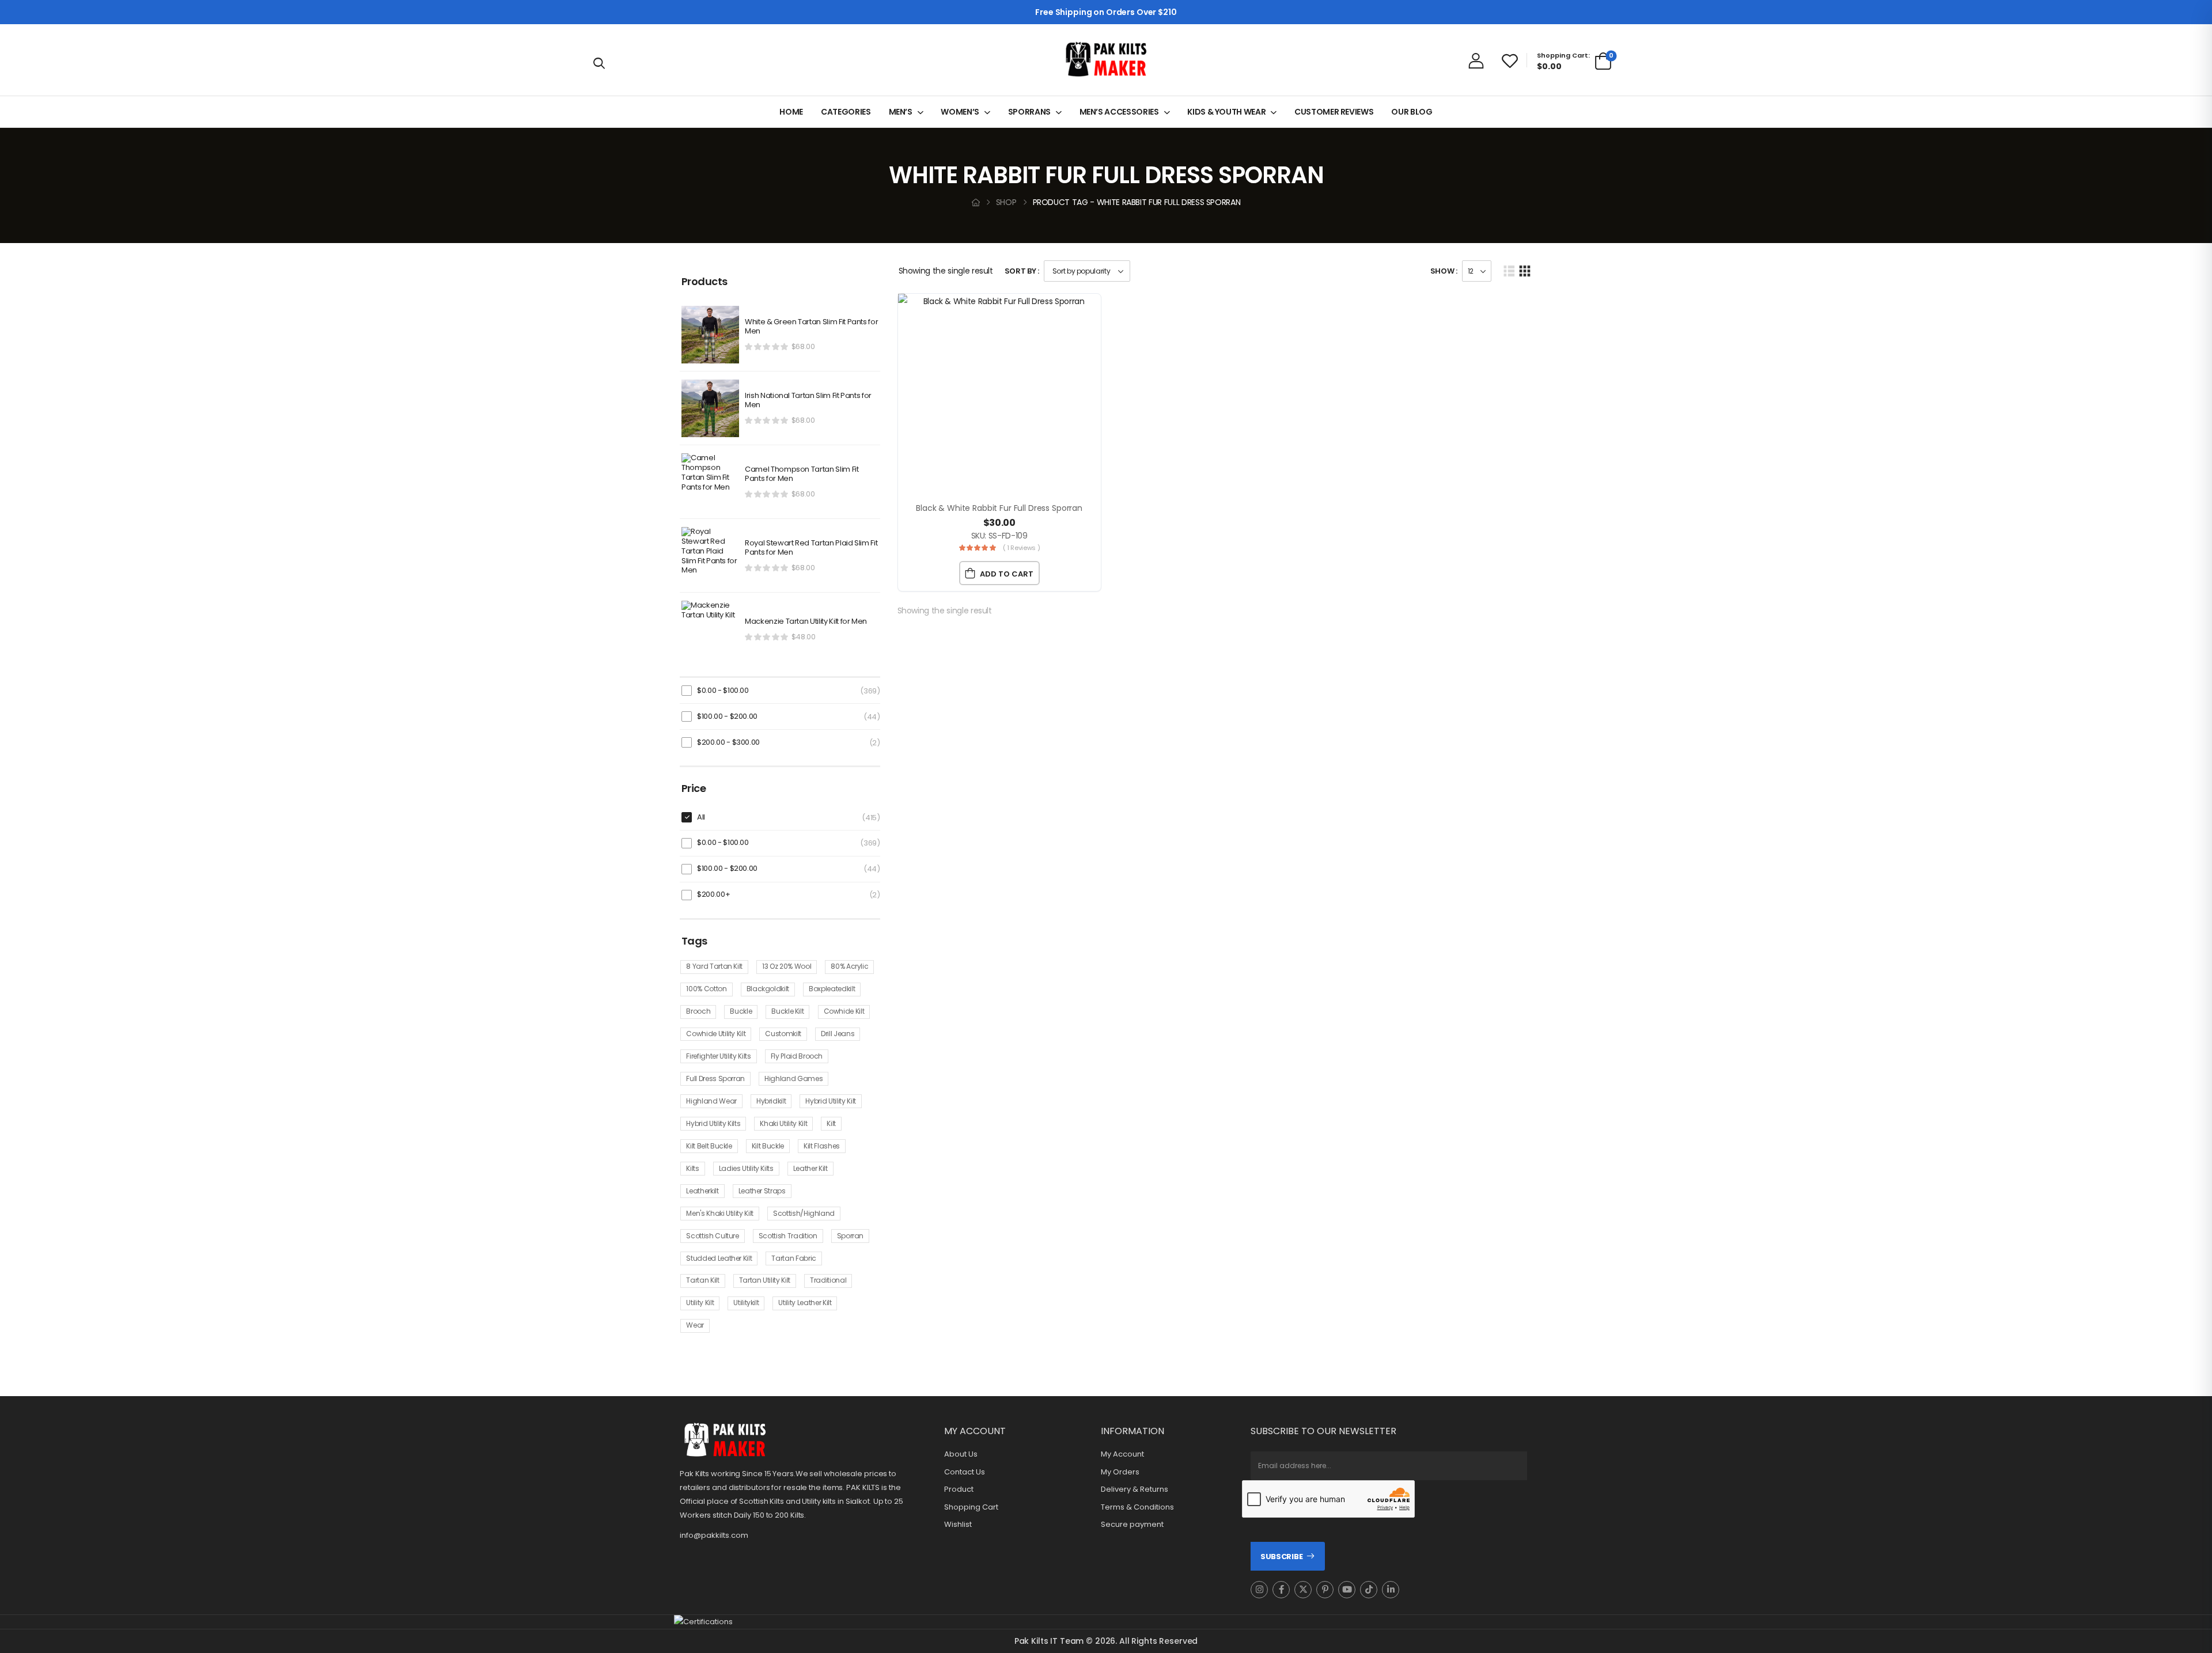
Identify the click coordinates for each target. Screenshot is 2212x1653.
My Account (1122, 1454)
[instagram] (1259, 1590)
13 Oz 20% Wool (787, 966)
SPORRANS (1029, 112)
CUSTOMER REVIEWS (1334, 112)
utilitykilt (746, 1303)
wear (695, 1325)
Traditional (828, 1280)
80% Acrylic (849, 966)
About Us (961, 1454)
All (701, 817)
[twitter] (1303, 1590)
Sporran (851, 1236)
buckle (741, 1011)
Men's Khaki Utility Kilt (720, 1213)
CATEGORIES (846, 112)
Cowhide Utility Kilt (716, 1034)
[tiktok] (1369, 1590)
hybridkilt (771, 1101)
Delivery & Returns (1135, 1489)
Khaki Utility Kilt (783, 1123)
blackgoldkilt (768, 989)
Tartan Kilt (702, 1280)
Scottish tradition (788, 1236)
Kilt (831, 1123)
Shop (1006, 202)
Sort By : (1022, 271)
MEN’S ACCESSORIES (1119, 112)
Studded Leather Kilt (719, 1258)
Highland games (793, 1078)
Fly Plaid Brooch (797, 1056)
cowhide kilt (844, 1011)
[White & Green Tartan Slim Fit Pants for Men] (710, 335)
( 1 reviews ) (1021, 548)
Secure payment (1132, 1525)
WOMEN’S (960, 112)
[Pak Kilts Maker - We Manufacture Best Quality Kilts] (1106, 60)
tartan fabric (793, 1258)
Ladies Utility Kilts (746, 1168)
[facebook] (1281, 1590)
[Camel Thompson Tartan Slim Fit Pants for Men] (710, 482)
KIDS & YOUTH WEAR (1226, 112)
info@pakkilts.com (714, 1535)
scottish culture (712, 1236)
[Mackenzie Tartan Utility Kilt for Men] (710, 630)
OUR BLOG (1412, 112)
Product (959, 1489)
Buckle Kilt (787, 1011)
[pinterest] (1325, 1590)
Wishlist (958, 1525)
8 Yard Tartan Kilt (714, 966)
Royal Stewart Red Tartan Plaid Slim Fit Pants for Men (811, 548)
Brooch (698, 1011)
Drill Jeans (838, 1034)
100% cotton (706, 989)
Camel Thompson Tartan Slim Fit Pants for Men (802, 475)
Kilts (692, 1168)
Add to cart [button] (1007, 574)
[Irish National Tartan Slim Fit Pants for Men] (710, 408)
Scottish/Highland (804, 1213)
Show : (1444, 271)
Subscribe (1281, 1557)
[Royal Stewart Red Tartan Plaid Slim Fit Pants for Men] (710, 556)
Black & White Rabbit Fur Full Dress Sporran (999, 508)
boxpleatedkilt (832, 989)
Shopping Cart (971, 1507)
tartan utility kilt (765, 1280)
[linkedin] (1391, 1590)
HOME (791, 112)
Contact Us (965, 1472)
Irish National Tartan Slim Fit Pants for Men (808, 401)
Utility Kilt (700, 1303)
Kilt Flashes (822, 1146)
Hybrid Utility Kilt (830, 1101)
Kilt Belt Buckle (709, 1146)
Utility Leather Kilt (805, 1303)
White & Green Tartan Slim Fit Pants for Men (811, 327)
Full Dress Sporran (715, 1078)
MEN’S (901, 112)
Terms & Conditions (1137, 1507)
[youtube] (1347, 1590)
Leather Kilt (810, 1168)
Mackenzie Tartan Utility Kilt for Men (806, 622)
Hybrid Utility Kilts (713, 1123)
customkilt (783, 1034)
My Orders (1120, 1472)
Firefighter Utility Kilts (718, 1056)
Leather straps (762, 1191)
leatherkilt (702, 1191)
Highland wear (711, 1101)
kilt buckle (768, 1146)
